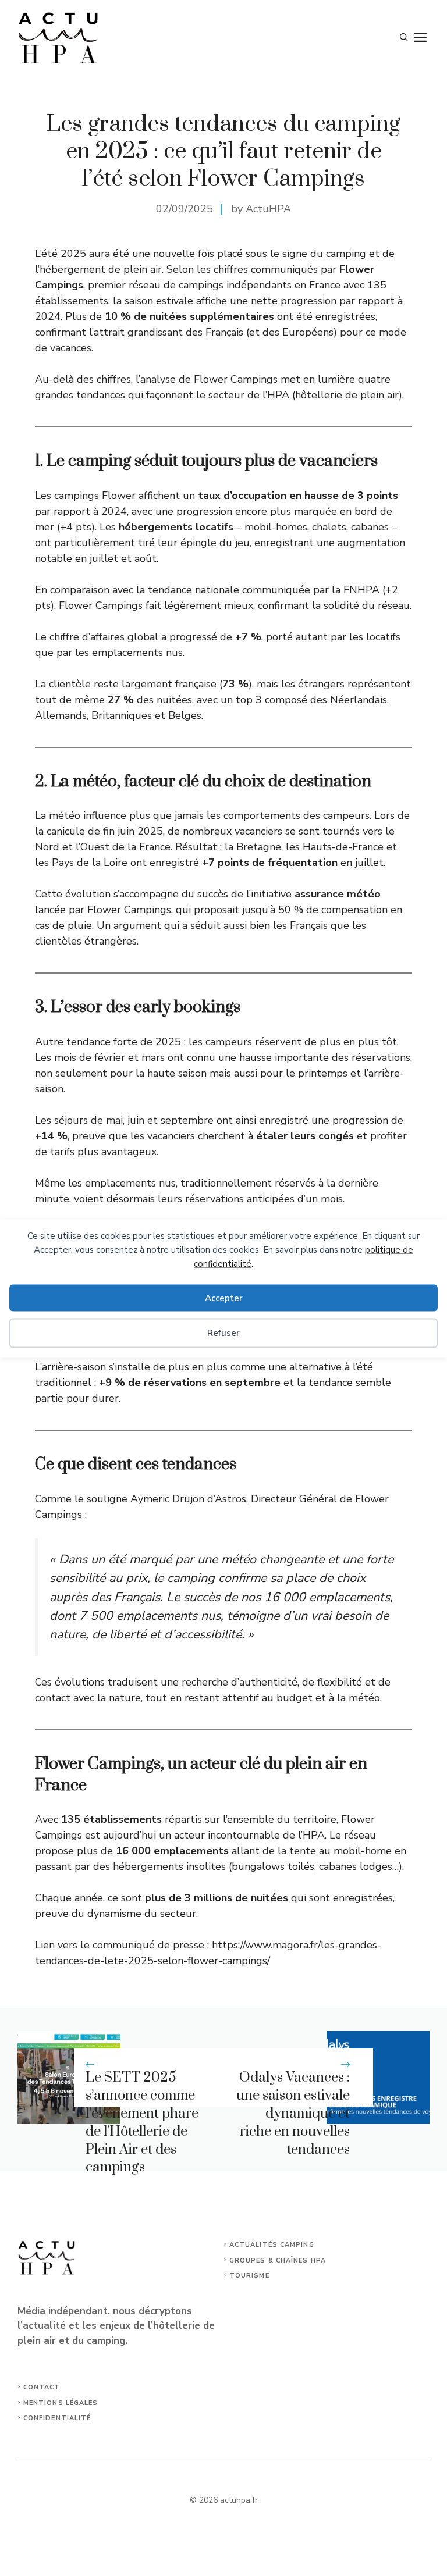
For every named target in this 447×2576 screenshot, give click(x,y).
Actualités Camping (272, 2245)
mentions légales (61, 2403)
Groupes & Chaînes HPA (278, 2260)
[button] (404, 38)
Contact (42, 2387)
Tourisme (249, 2276)
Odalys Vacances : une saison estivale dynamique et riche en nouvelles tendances (293, 2113)
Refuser (223, 1333)
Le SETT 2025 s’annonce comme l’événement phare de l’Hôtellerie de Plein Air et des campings (142, 2122)
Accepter (224, 1298)
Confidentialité (57, 2418)
